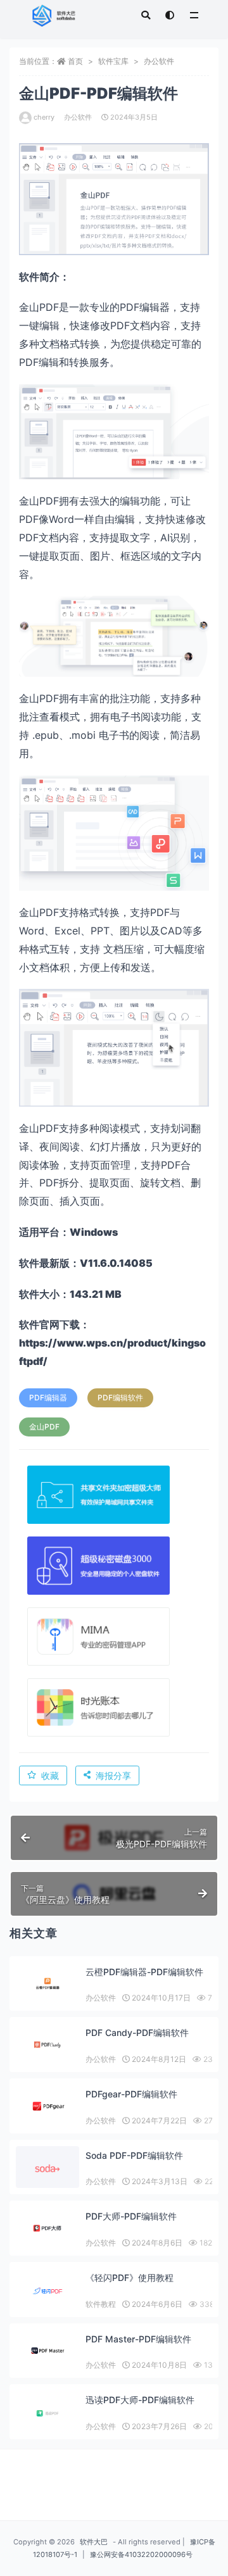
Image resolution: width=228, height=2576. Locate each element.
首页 (75, 61)
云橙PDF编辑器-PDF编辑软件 (144, 1972)
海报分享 (113, 1775)
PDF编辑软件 (120, 1398)
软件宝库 (113, 61)
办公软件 (159, 61)
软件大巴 (94, 2542)
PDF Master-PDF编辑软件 (138, 2339)
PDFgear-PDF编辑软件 (131, 2094)
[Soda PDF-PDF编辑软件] (47, 2169)
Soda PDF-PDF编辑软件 (134, 2155)
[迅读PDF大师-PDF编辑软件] (47, 2413)
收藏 (50, 1775)
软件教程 (101, 2304)
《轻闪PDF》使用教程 (130, 2278)
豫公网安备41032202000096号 (141, 2554)
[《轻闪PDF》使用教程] (47, 2291)
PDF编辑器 (48, 1398)
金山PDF (44, 1427)
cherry (44, 117)
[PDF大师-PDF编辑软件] (47, 2228)
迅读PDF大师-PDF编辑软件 (140, 2400)
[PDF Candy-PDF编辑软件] (47, 2045)
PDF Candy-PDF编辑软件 (137, 2033)
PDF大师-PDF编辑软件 (131, 2216)
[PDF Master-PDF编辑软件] (47, 2351)
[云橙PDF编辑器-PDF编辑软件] (47, 1984)
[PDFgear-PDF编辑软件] (47, 2106)
